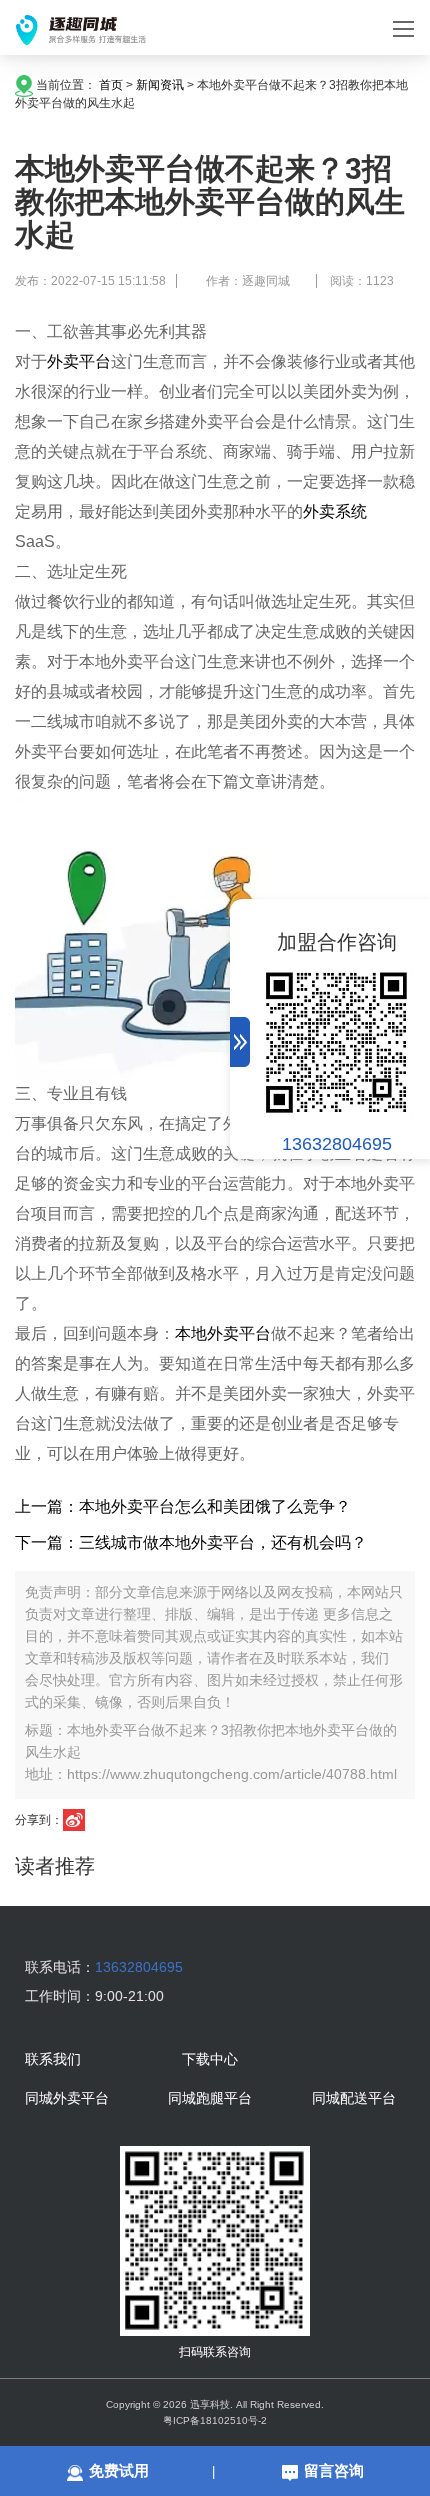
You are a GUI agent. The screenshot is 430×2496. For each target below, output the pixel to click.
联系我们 (53, 2060)
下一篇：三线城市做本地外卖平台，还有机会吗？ (191, 1542)
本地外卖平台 (223, 1333)
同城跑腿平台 (210, 2099)
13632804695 (337, 1144)
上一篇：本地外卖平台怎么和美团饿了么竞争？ (183, 1506)
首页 (111, 85)
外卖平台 (79, 361)
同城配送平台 (354, 2099)
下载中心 (210, 2060)
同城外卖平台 (67, 2099)
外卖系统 (335, 511)
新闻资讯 (160, 85)
